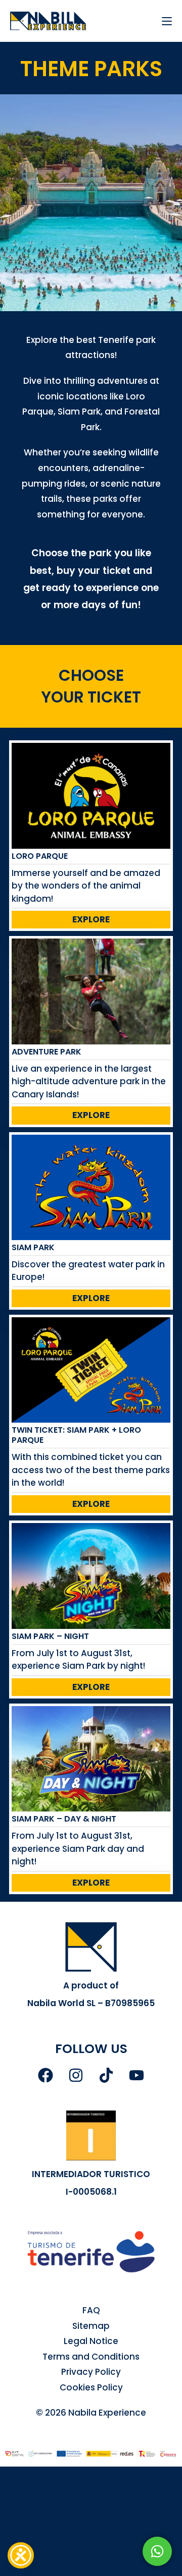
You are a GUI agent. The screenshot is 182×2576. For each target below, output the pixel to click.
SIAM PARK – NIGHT (50, 1636)
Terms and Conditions (91, 2357)
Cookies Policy (91, 2387)
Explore (91, 919)
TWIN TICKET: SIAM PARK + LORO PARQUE (76, 1435)
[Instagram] (76, 2075)
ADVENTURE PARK (47, 1052)
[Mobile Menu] (163, 21)
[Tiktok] (106, 2075)
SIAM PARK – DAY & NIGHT (64, 1819)
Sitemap (91, 2326)
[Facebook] (45, 2075)
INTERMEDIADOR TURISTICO (91, 2174)
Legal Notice (91, 2341)
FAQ (91, 2310)
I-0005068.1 (91, 2192)
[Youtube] (136, 2075)
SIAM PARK (33, 1247)
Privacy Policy (91, 2372)
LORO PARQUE (40, 856)
